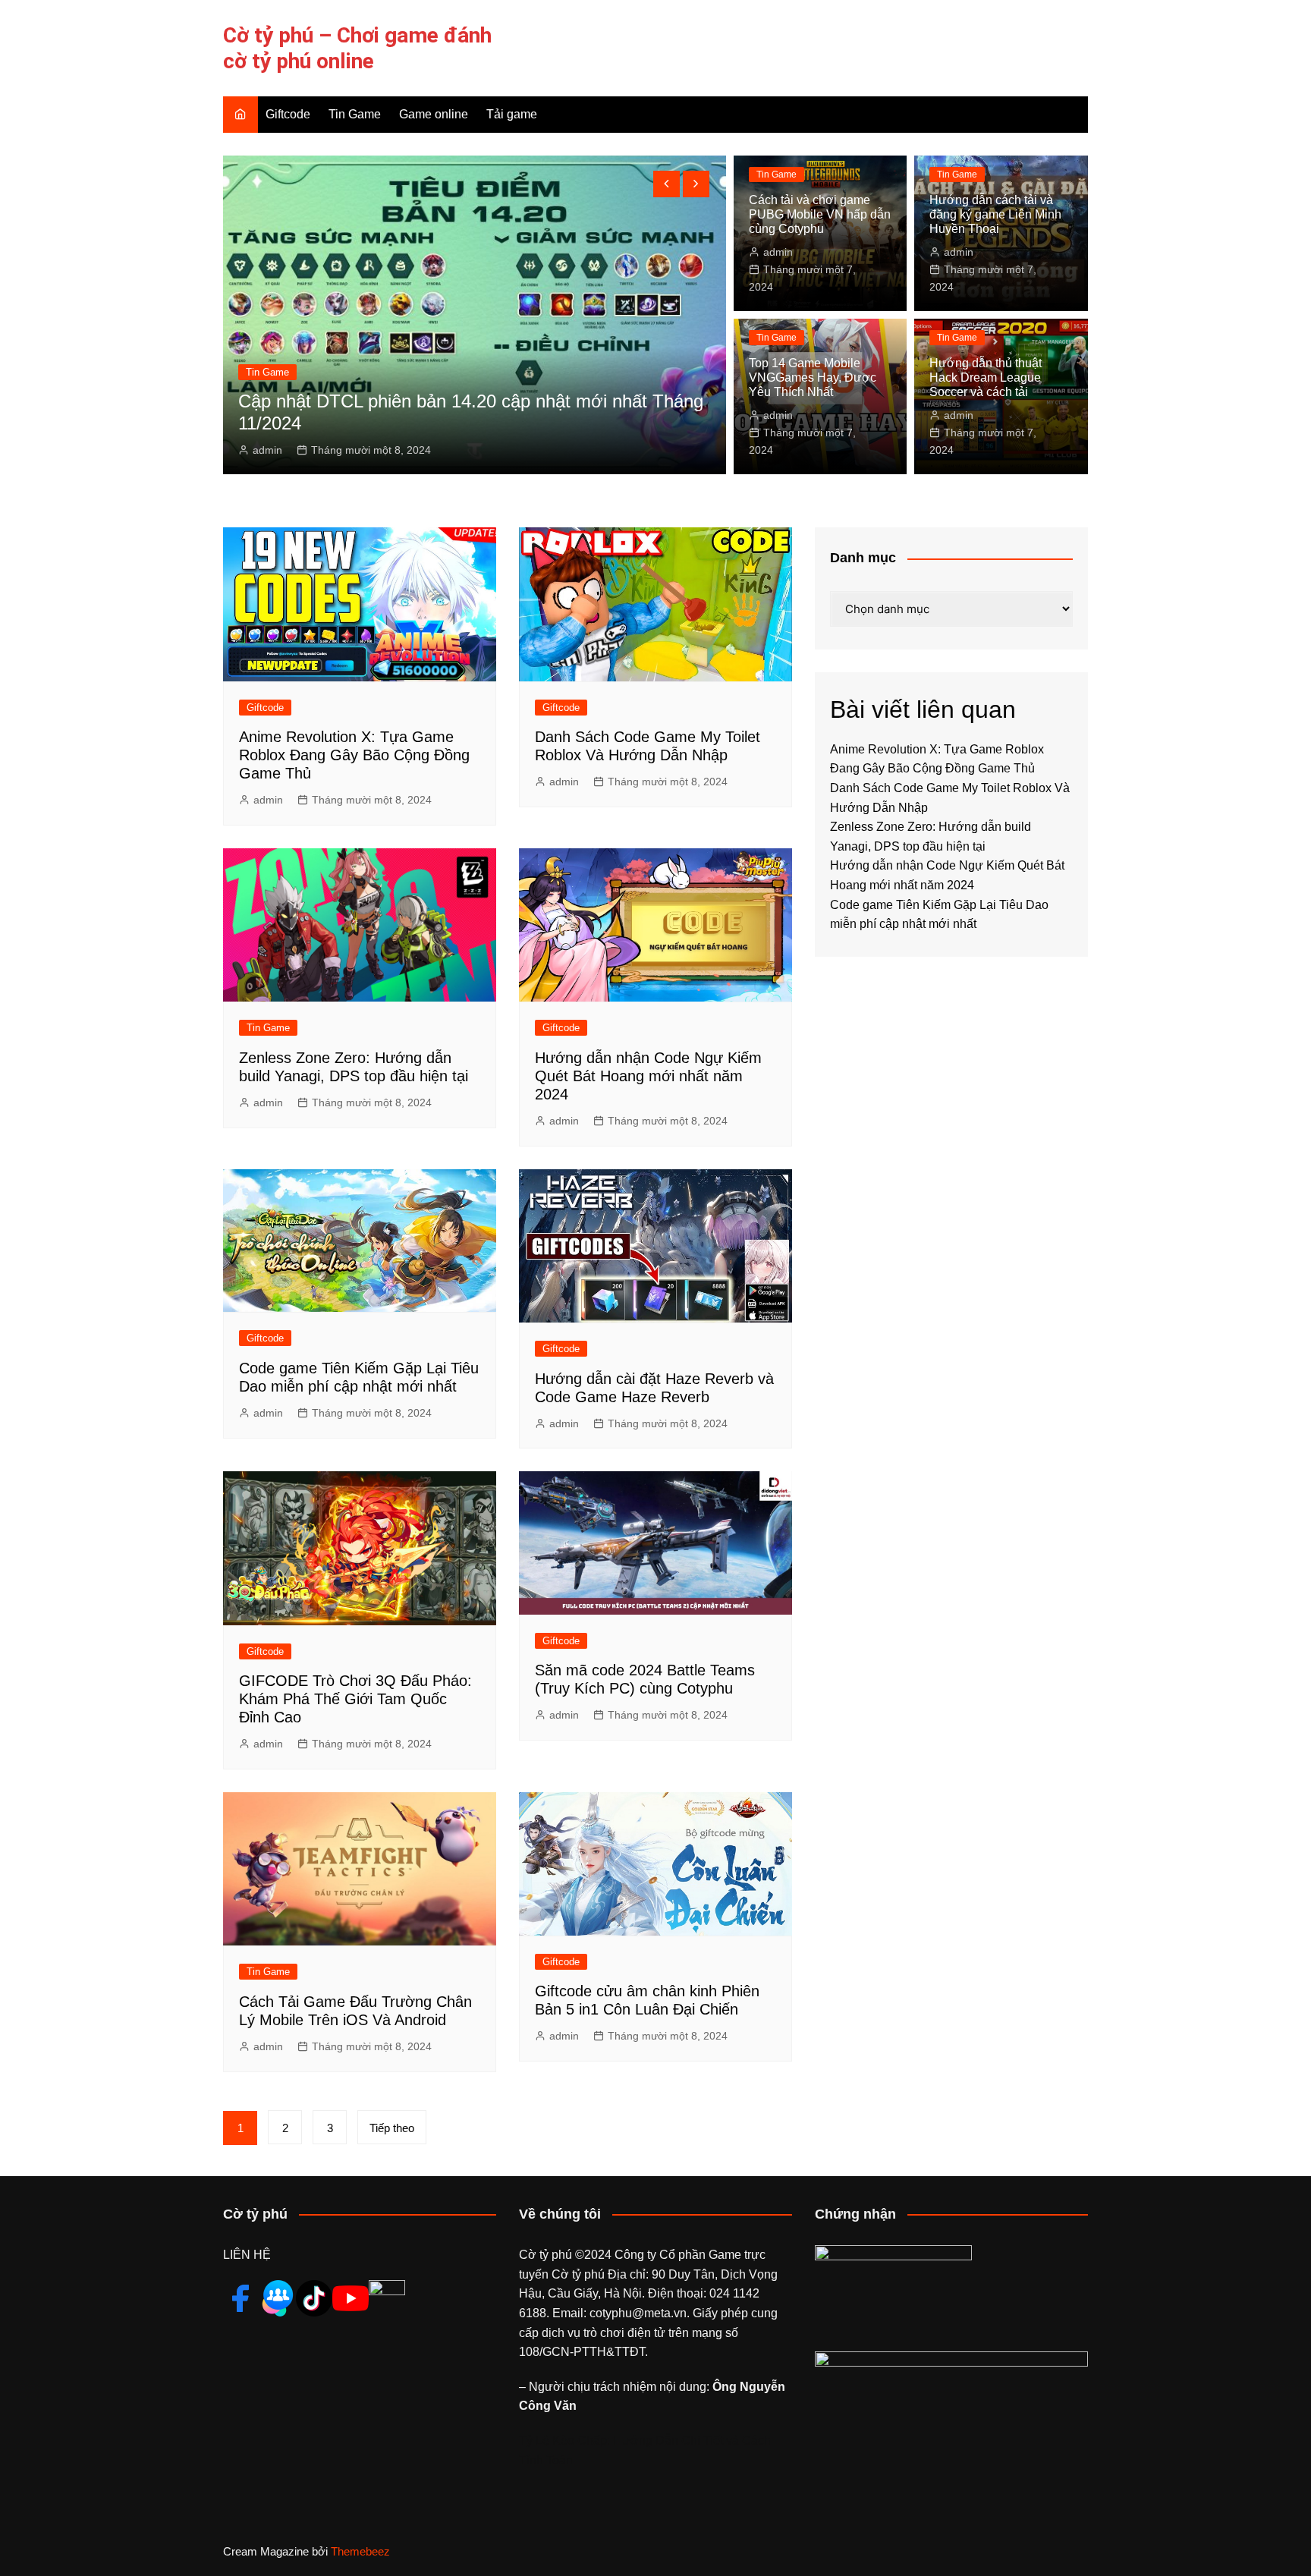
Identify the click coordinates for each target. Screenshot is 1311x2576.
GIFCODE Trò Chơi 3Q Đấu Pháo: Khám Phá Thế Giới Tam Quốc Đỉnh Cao (355, 1699)
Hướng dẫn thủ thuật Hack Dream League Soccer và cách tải (986, 377)
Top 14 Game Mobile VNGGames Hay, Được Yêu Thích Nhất (813, 377)
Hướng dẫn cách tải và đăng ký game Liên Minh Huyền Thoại (995, 214)
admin (267, 450)
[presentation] (667, 184)
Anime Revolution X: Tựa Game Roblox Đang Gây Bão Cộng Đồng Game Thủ (354, 755)
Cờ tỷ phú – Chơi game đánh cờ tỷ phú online (357, 48)
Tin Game (355, 114)
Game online (434, 114)
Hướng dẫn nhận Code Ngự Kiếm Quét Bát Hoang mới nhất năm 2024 (648, 1076)
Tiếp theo (392, 2128)
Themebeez (360, 2551)
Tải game (512, 114)
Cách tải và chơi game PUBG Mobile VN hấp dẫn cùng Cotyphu (820, 214)
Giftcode (288, 114)
